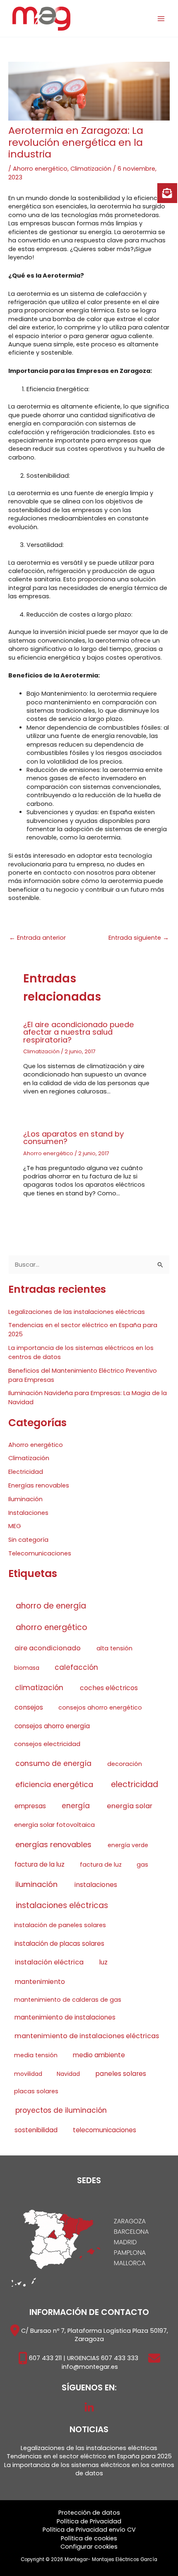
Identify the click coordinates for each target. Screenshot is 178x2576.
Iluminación (25, 1499)
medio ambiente (99, 2055)
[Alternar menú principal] (161, 19)
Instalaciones (28, 1513)
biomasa (27, 1668)
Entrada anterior (37, 938)
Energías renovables (39, 1485)
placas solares (36, 2091)
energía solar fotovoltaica (54, 1825)
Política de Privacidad (89, 2521)
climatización (39, 1688)
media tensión (36, 2055)
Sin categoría (28, 1540)
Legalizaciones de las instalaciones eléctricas (77, 1312)
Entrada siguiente (139, 938)
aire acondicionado (48, 1648)
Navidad (68, 2074)
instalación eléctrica (49, 1962)
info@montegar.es (90, 2367)
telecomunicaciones (105, 2130)
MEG (15, 1526)
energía (76, 1806)
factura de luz (101, 1865)
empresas (30, 1806)
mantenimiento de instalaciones (65, 2017)
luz (103, 1962)
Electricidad (26, 1472)
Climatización (91, 169)
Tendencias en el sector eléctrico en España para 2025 (89, 2456)
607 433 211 (45, 2358)
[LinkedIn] (89, 2408)
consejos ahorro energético (100, 1708)
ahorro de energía (51, 1606)
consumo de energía (53, 1763)
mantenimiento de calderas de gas (68, 2000)
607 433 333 (120, 2358)
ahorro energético (52, 1627)
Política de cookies (89, 2538)
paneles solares (121, 2074)
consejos (29, 1707)
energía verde (128, 1845)
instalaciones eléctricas (62, 1905)
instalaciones (96, 1885)
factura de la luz (40, 1864)
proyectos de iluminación (61, 2110)
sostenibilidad (36, 2130)
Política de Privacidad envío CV (89, 2530)
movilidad (28, 2074)
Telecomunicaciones (40, 1553)
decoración (125, 1764)
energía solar (130, 1806)
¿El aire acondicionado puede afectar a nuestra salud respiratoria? (79, 1032)
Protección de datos (89, 2513)
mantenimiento (40, 1982)
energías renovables (53, 1844)
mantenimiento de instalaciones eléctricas (87, 2036)
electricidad (135, 1784)
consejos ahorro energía (52, 1726)
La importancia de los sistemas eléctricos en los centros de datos (89, 2469)
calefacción (76, 1667)
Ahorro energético (40, 169)
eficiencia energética (54, 1784)
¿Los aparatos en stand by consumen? (73, 1138)
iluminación (36, 1884)
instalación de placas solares (59, 1943)
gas (142, 1865)
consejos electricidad (47, 1744)
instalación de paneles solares (60, 1925)
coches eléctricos (109, 1688)
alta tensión (114, 1648)
